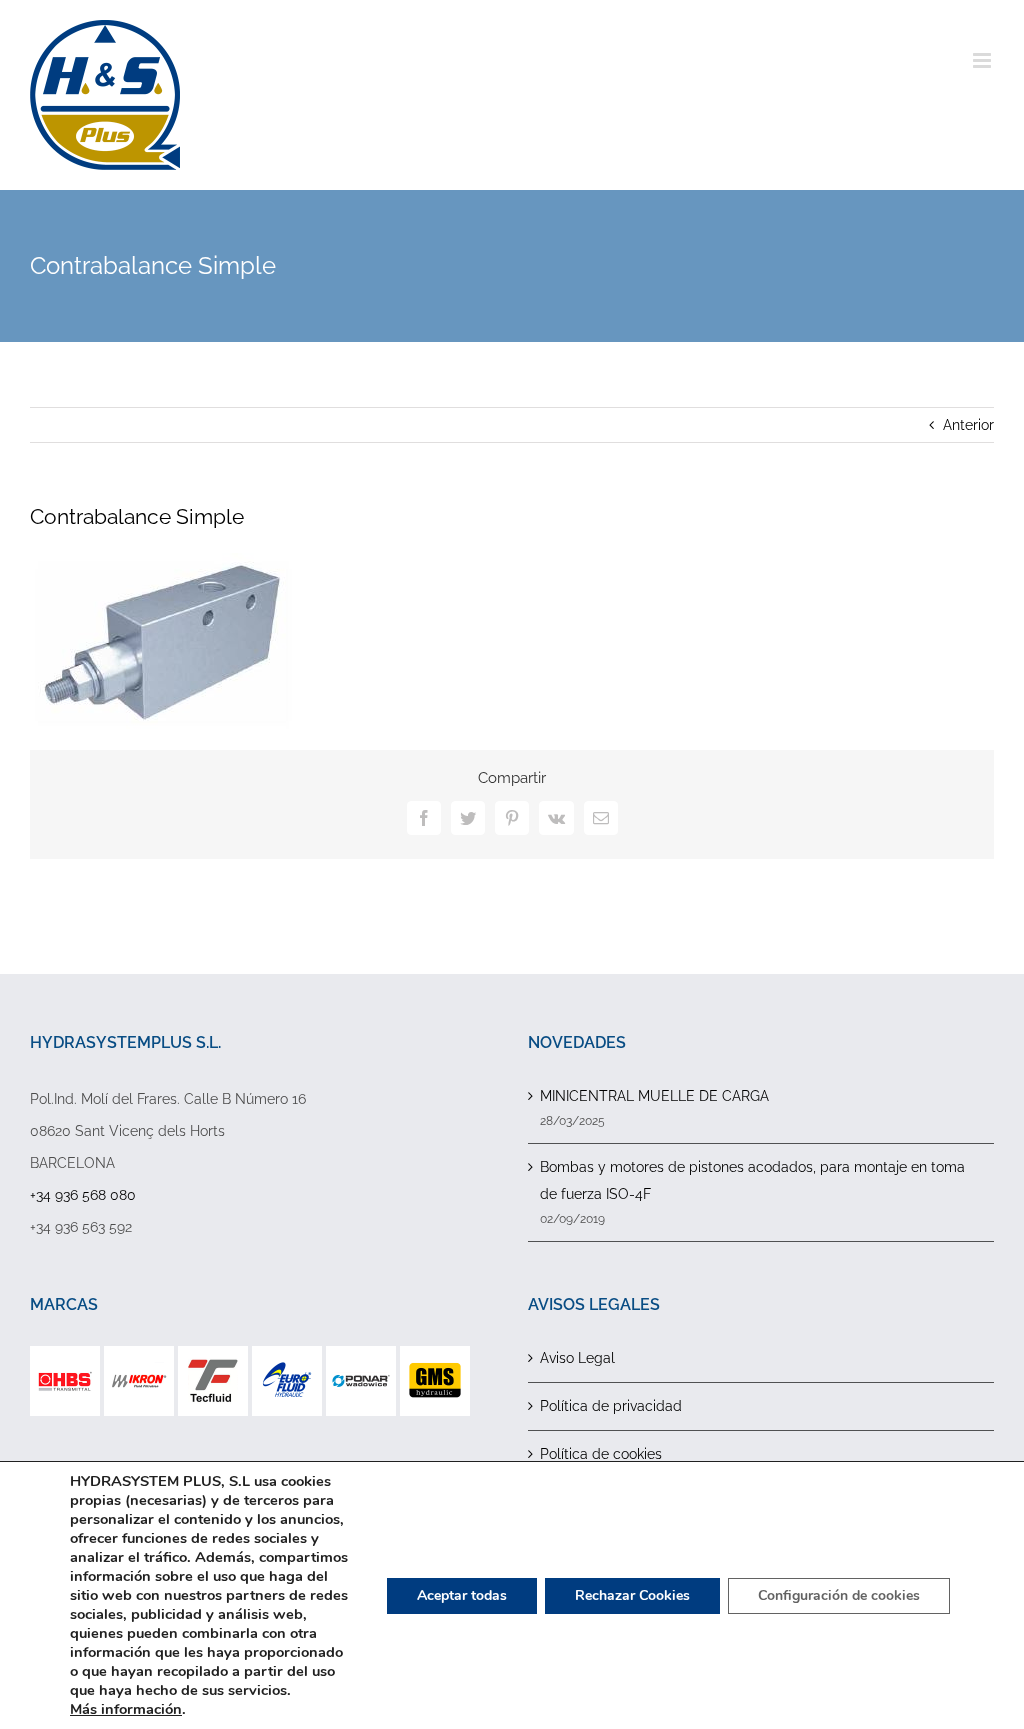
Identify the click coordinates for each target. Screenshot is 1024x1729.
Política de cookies (601, 1454)
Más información (126, 1709)
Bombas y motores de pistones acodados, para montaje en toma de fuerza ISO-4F (752, 1180)
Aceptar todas (462, 1595)
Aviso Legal (577, 1358)
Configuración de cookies (839, 1595)
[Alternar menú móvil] (983, 60)
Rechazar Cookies (632, 1595)
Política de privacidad (611, 1406)
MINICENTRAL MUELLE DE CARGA (654, 1096)
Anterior (968, 425)
